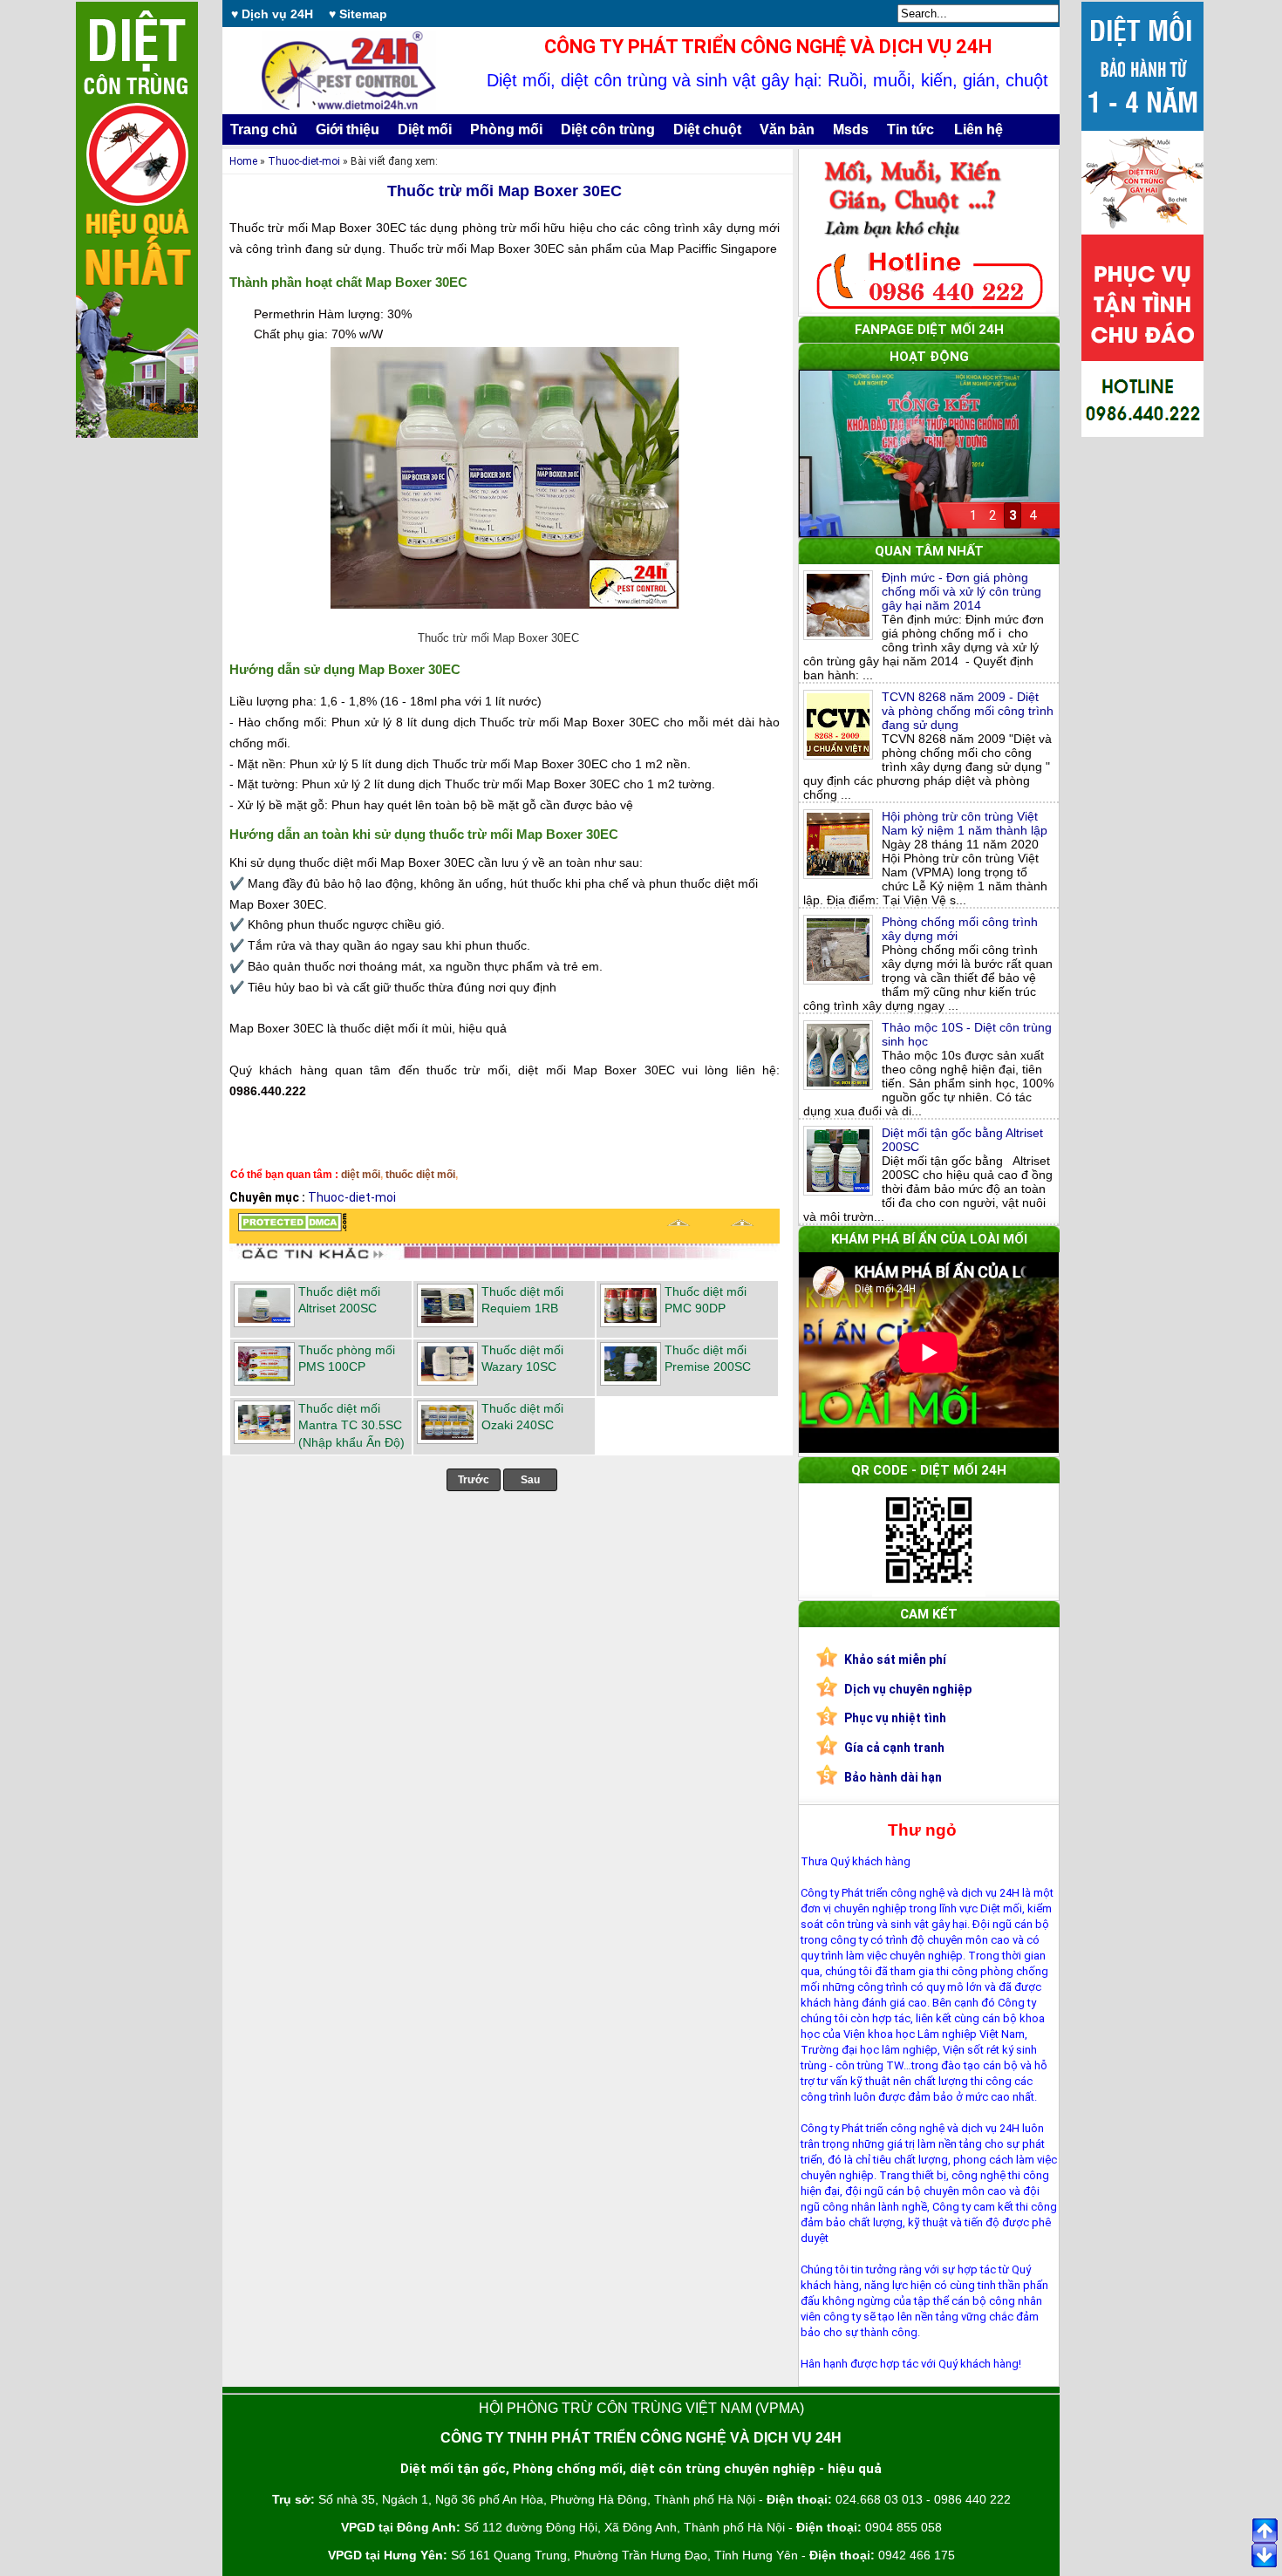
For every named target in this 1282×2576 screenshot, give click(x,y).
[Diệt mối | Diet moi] (293, 1227)
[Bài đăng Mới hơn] (679, 1227)
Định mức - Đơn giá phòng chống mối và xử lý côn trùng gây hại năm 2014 (961, 591)
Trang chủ (264, 129)
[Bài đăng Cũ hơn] (742, 1227)
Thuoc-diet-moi (304, 161)
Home (243, 161)
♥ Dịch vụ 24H (272, 14)
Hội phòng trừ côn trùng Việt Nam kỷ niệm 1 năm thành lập (965, 823)
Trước (474, 1480)
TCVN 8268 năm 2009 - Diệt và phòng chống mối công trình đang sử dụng (968, 711)
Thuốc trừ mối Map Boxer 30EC (505, 191)
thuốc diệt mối (420, 1175)
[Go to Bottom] (1265, 2557)
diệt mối (361, 1175)
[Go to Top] (1265, 2531)
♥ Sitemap (358, 14)
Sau (530, 1480)
